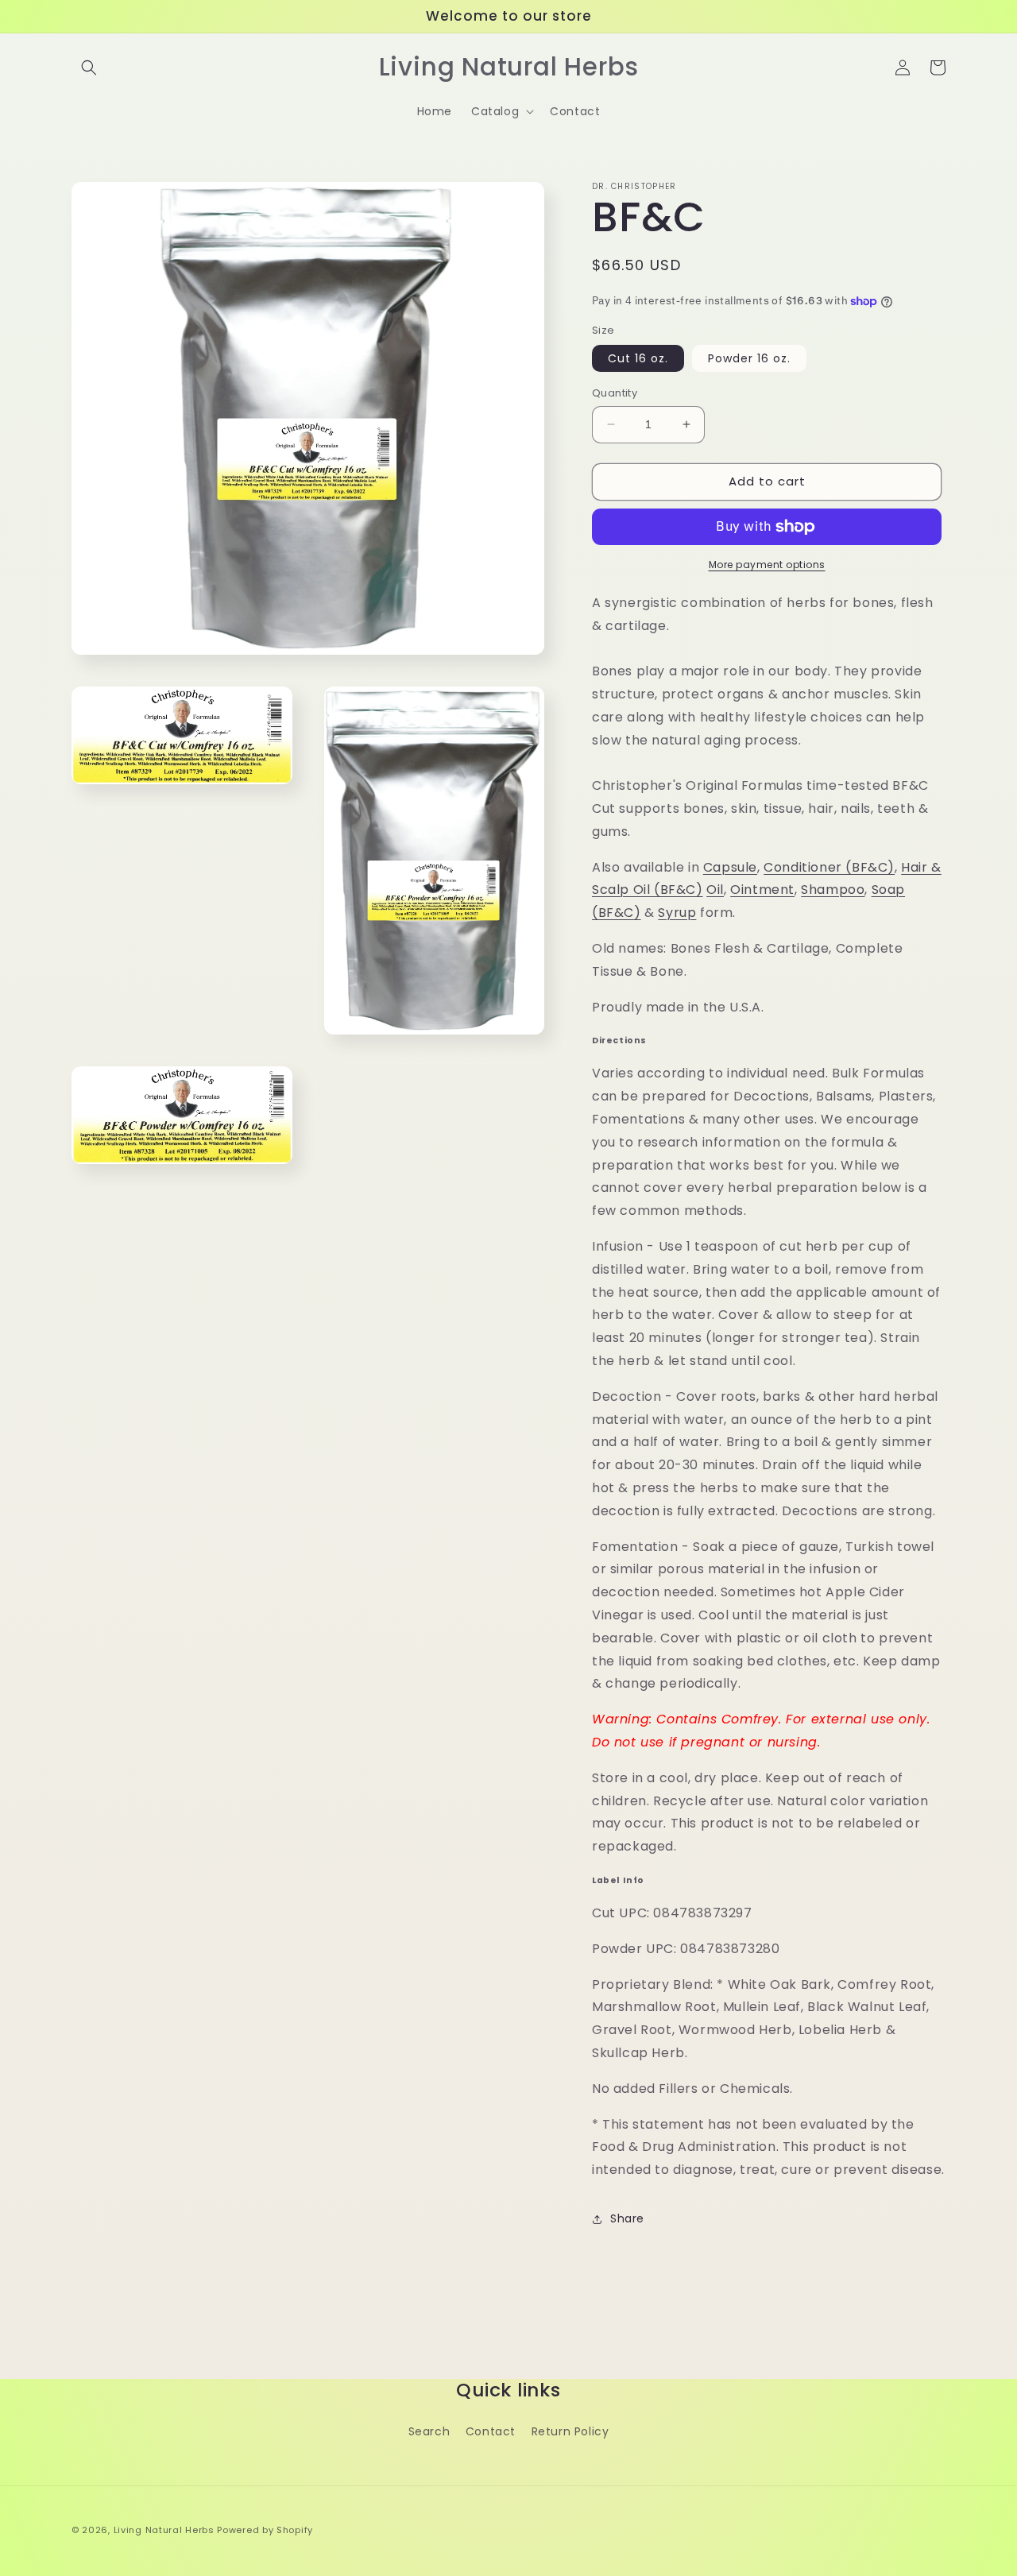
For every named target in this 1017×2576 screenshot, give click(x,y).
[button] (89, 68)
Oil (715, 890)
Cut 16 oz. (638, 358)
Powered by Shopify (265, 2530)
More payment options (767, 565)
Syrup (677, 913)
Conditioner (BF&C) (829, 867)
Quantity (615, 393)
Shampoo (833, 890)
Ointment (762, 890)
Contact (491, 2431)
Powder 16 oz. (749, 358)
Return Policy (570, 2431)
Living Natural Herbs (164, 2530)
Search (429, 2431)
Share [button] (627, 2218)
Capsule (730, 867)
